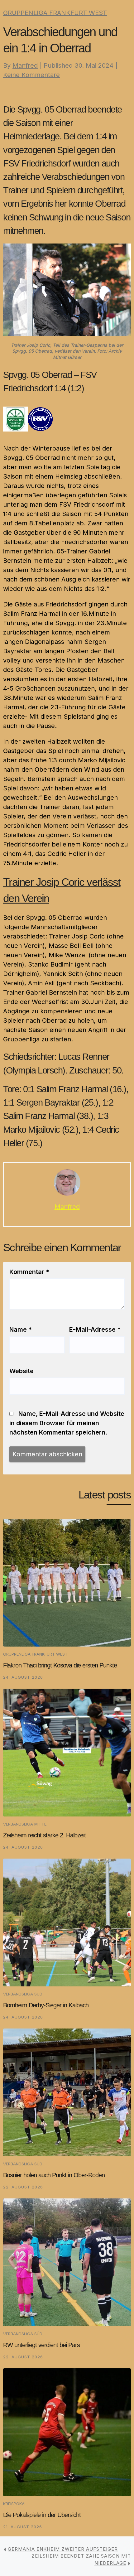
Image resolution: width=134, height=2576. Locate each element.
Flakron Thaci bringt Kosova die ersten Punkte (60, 1665)
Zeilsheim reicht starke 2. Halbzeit (44, 1835)
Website (22, 1371)
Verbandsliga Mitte (25, 1824)
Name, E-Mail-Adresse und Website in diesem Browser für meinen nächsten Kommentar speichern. (67, 1423)
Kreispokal (15, 2504)
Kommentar (29, 1272)
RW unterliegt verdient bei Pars (41, 2345)
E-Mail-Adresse (95, 1329)
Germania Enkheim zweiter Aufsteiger (63, 2549)
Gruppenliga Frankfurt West (55, 13)
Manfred (25, 65)
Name (21, 1329)
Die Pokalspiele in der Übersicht (42, 2515)
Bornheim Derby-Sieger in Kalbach (46, 2005)
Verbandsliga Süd (23, 1994)
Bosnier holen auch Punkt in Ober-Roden (54, 2175)
